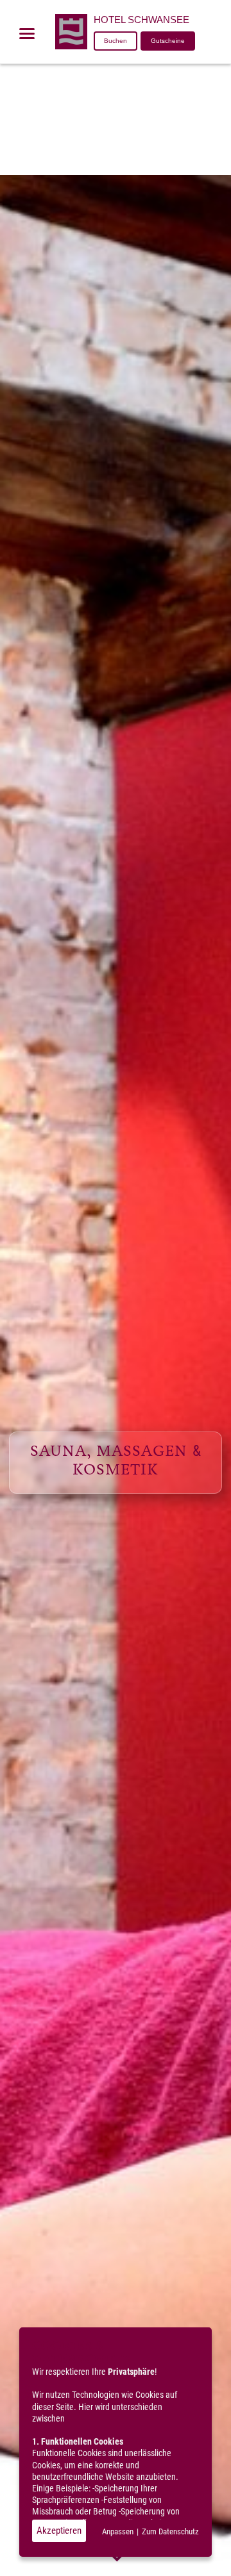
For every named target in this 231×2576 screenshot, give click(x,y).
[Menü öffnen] (27, 33)
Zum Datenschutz (170, 2531)
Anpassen (118, 2531)
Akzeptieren (59, 2531)
